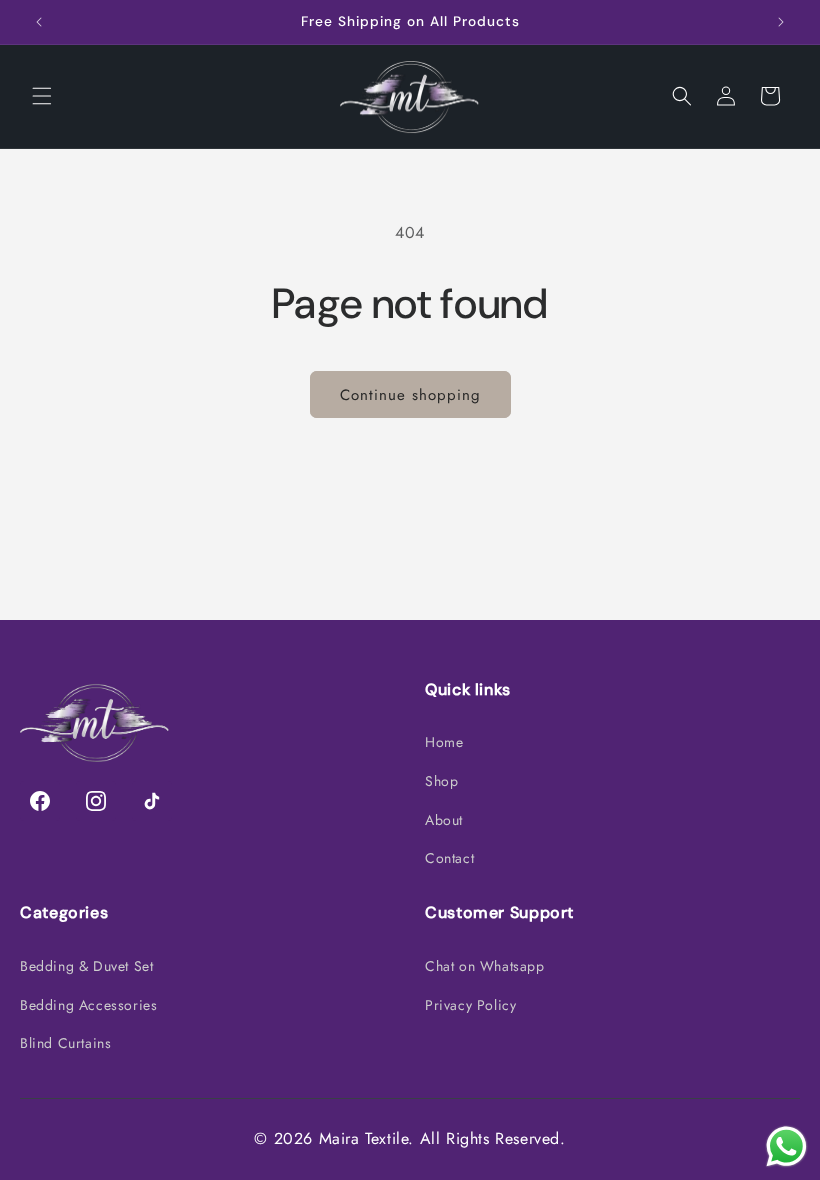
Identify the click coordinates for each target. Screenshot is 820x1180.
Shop (441, 781)
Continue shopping (410, 395)
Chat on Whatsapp (485, 966)
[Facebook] (40, 801)
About (444, 820)
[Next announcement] (781, 22)
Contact (449, 858)
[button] (42, 96)
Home (444, 742)
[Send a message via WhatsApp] (786, 1146)
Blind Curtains (65, 1043)
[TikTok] (152, 801)
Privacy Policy (470, 1005)
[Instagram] (96, 801)
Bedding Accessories (88, 1005)
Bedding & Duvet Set (86, 966)
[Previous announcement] (39, 22)
